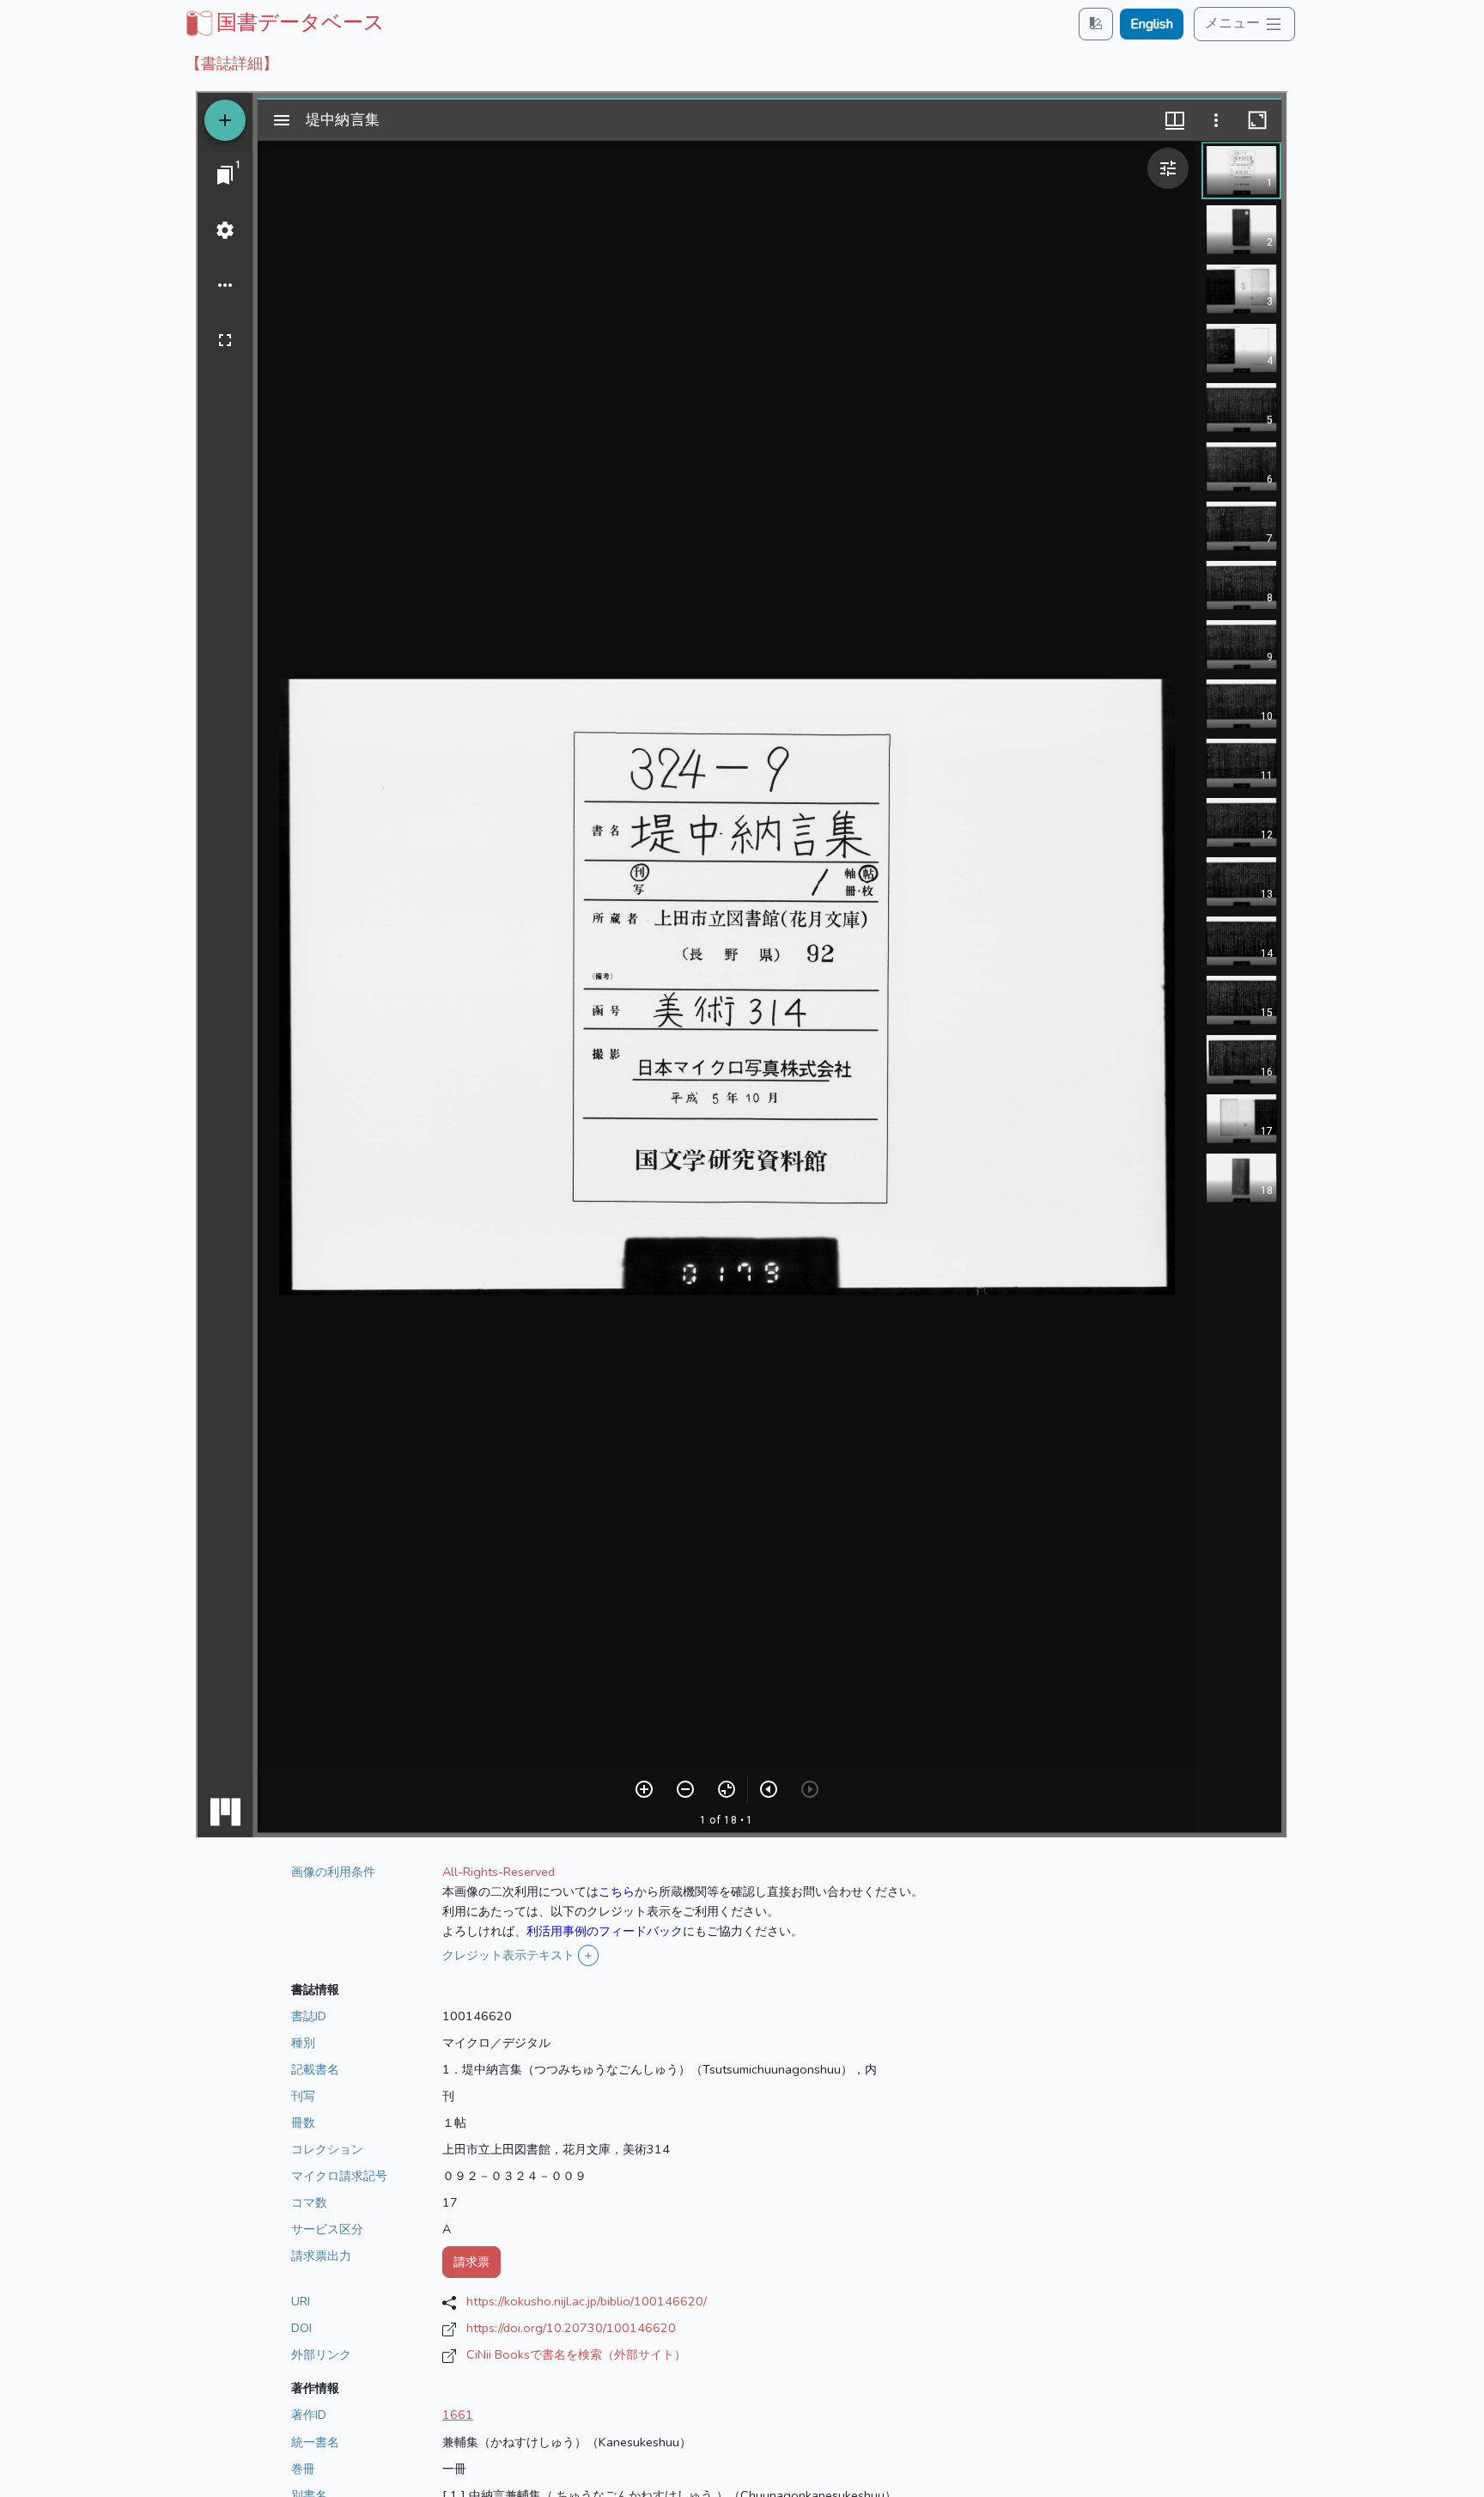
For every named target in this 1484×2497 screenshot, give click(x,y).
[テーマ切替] (1096, 24)
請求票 (471, 2262)
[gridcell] (283, 22)
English (1152, 24)
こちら (617, 1891)
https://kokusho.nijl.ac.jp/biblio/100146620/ (587, 2301)
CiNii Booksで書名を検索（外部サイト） (576, 2354)
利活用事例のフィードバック (605, 1931)
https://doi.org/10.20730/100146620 (571, 2328)
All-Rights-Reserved (499, 1872)
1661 (458, 2415)
